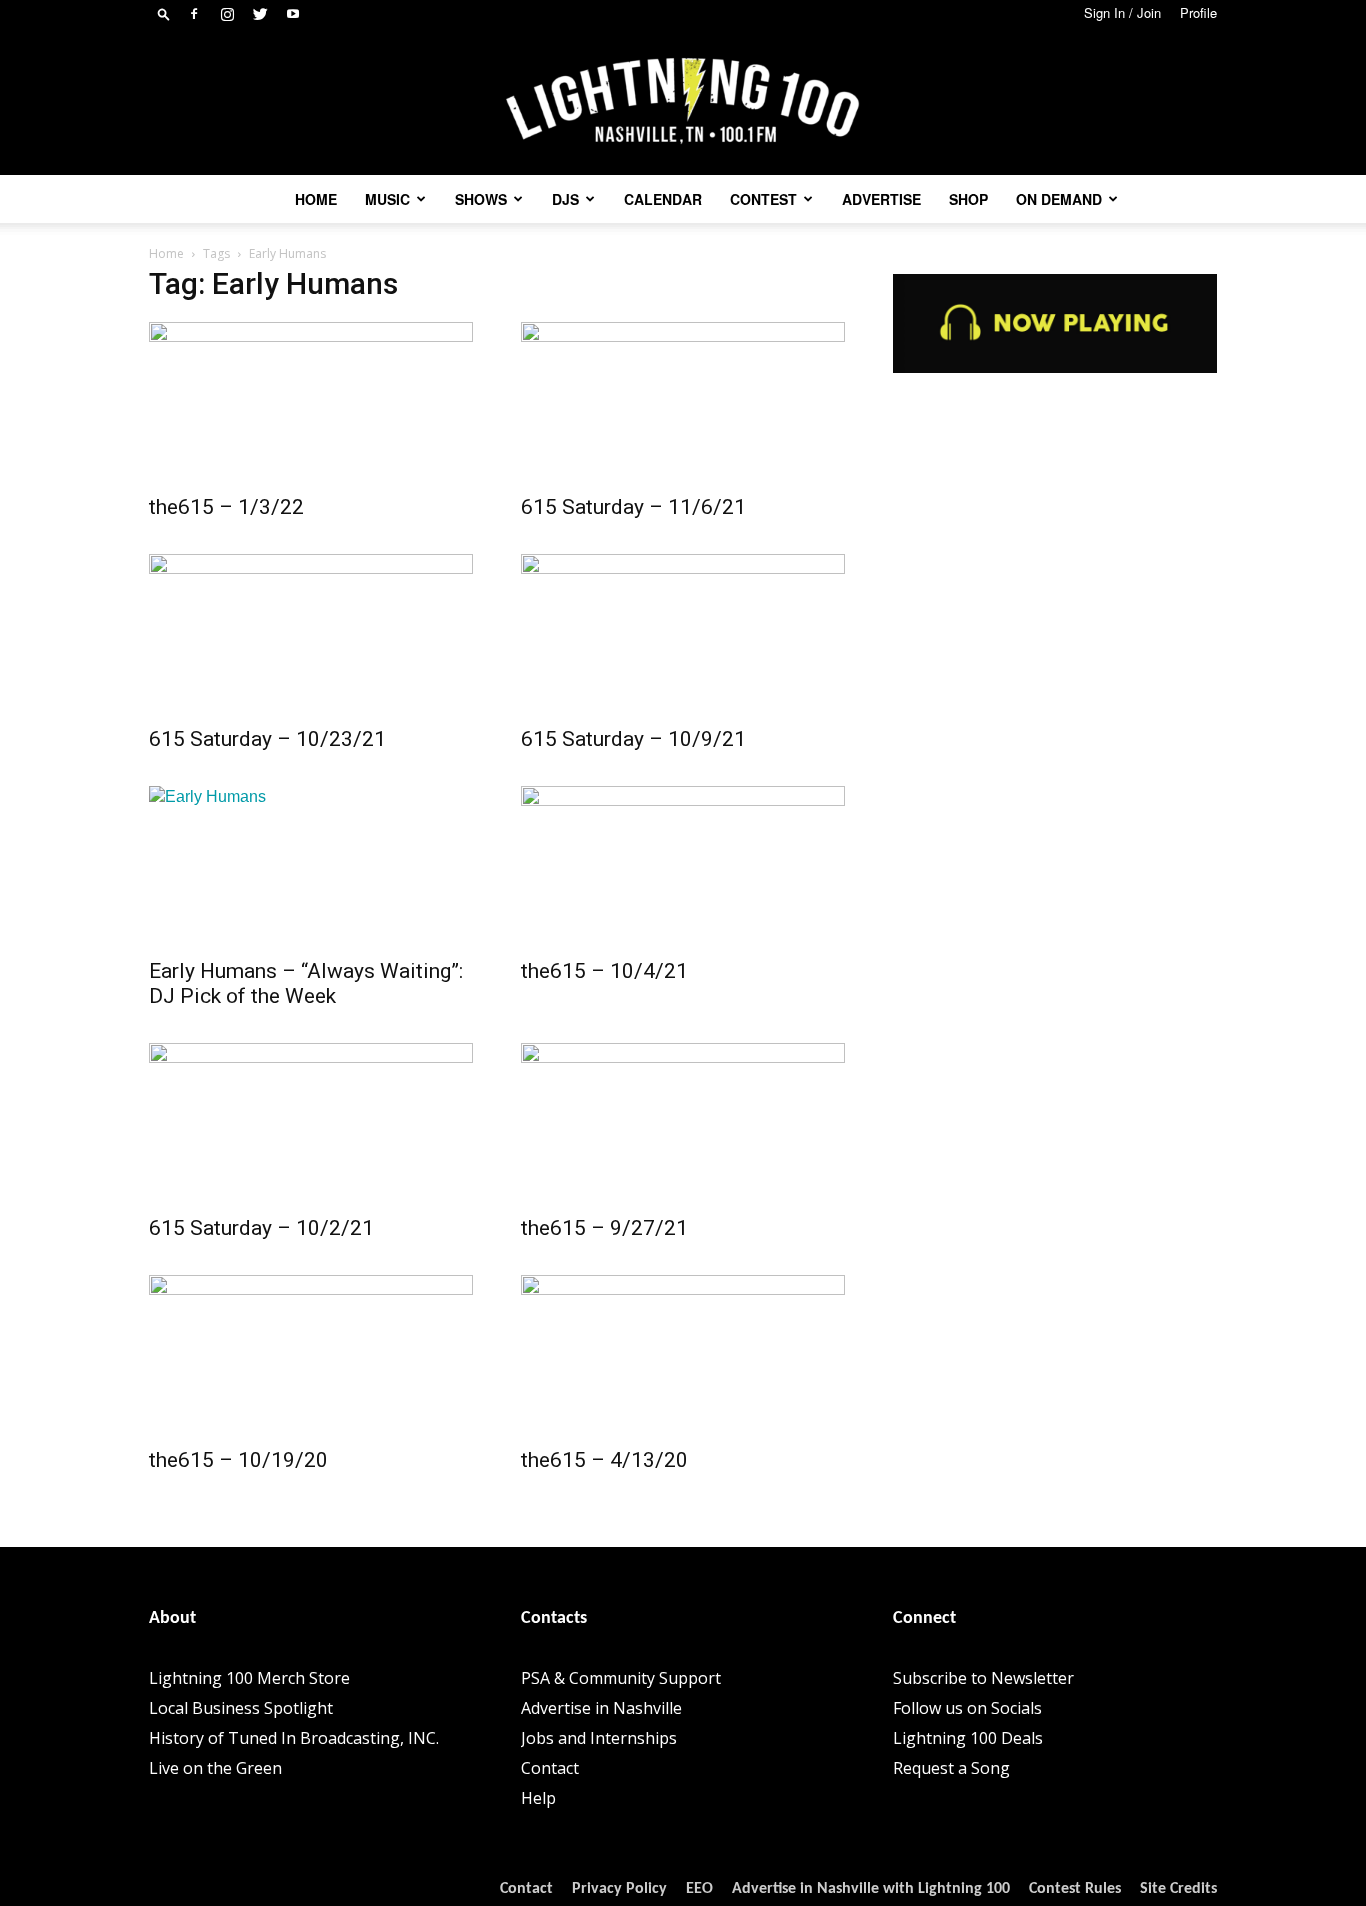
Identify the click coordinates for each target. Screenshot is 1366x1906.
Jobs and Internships (599, 1738)
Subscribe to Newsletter (983, 1678)
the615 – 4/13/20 (604, 1460)
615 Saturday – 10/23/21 (267, 739)
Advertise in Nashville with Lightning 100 (871, 1889)
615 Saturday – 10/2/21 (261, 1228)
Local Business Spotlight (241, 1708)
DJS (565, 199)
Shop (968, 199)
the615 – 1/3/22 (226, 507)
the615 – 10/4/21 (604, 971)
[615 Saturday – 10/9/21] (683, 634)
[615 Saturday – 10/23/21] (311, 634)
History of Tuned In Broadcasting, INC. (294, 1738)
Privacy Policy (619, 1889)
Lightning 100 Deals (968, 1738)
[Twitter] (260, 14)
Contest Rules (1075, 1889)
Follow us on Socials (967, 1708)
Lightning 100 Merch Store (249, 1678)
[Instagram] (227, 14)
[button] (164, 13)
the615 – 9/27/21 (604, 1228)
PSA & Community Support (621, 1678)
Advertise (881, 199)
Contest (763, 199)
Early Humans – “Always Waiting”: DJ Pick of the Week (306, 983)
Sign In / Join (1122, 12)
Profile (1198, 12)
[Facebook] (194, 14)
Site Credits (1178, 1889)
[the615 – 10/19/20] (311, 1355)
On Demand (1059, 199)
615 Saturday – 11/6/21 (633, 507)
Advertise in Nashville (601, 1708)
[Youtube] (293, 14)
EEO (699, 1889)
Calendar (663, 199)
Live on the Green (215, 1768)
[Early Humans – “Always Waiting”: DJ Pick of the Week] (311, 866)
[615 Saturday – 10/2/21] (311, 1123)
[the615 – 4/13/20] (683, 1355)
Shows (481, 199)
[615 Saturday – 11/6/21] (683, 402)
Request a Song (951, 1768)
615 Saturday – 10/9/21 (633, 739)
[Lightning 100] (683, 101)
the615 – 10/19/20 (238, 1460)
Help (538, 1798)
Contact (550, 1768)
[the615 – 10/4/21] (683, 866)
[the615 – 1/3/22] (311, 402)
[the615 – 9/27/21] (683, 1123)
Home (316, 199)
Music (387, 199)
